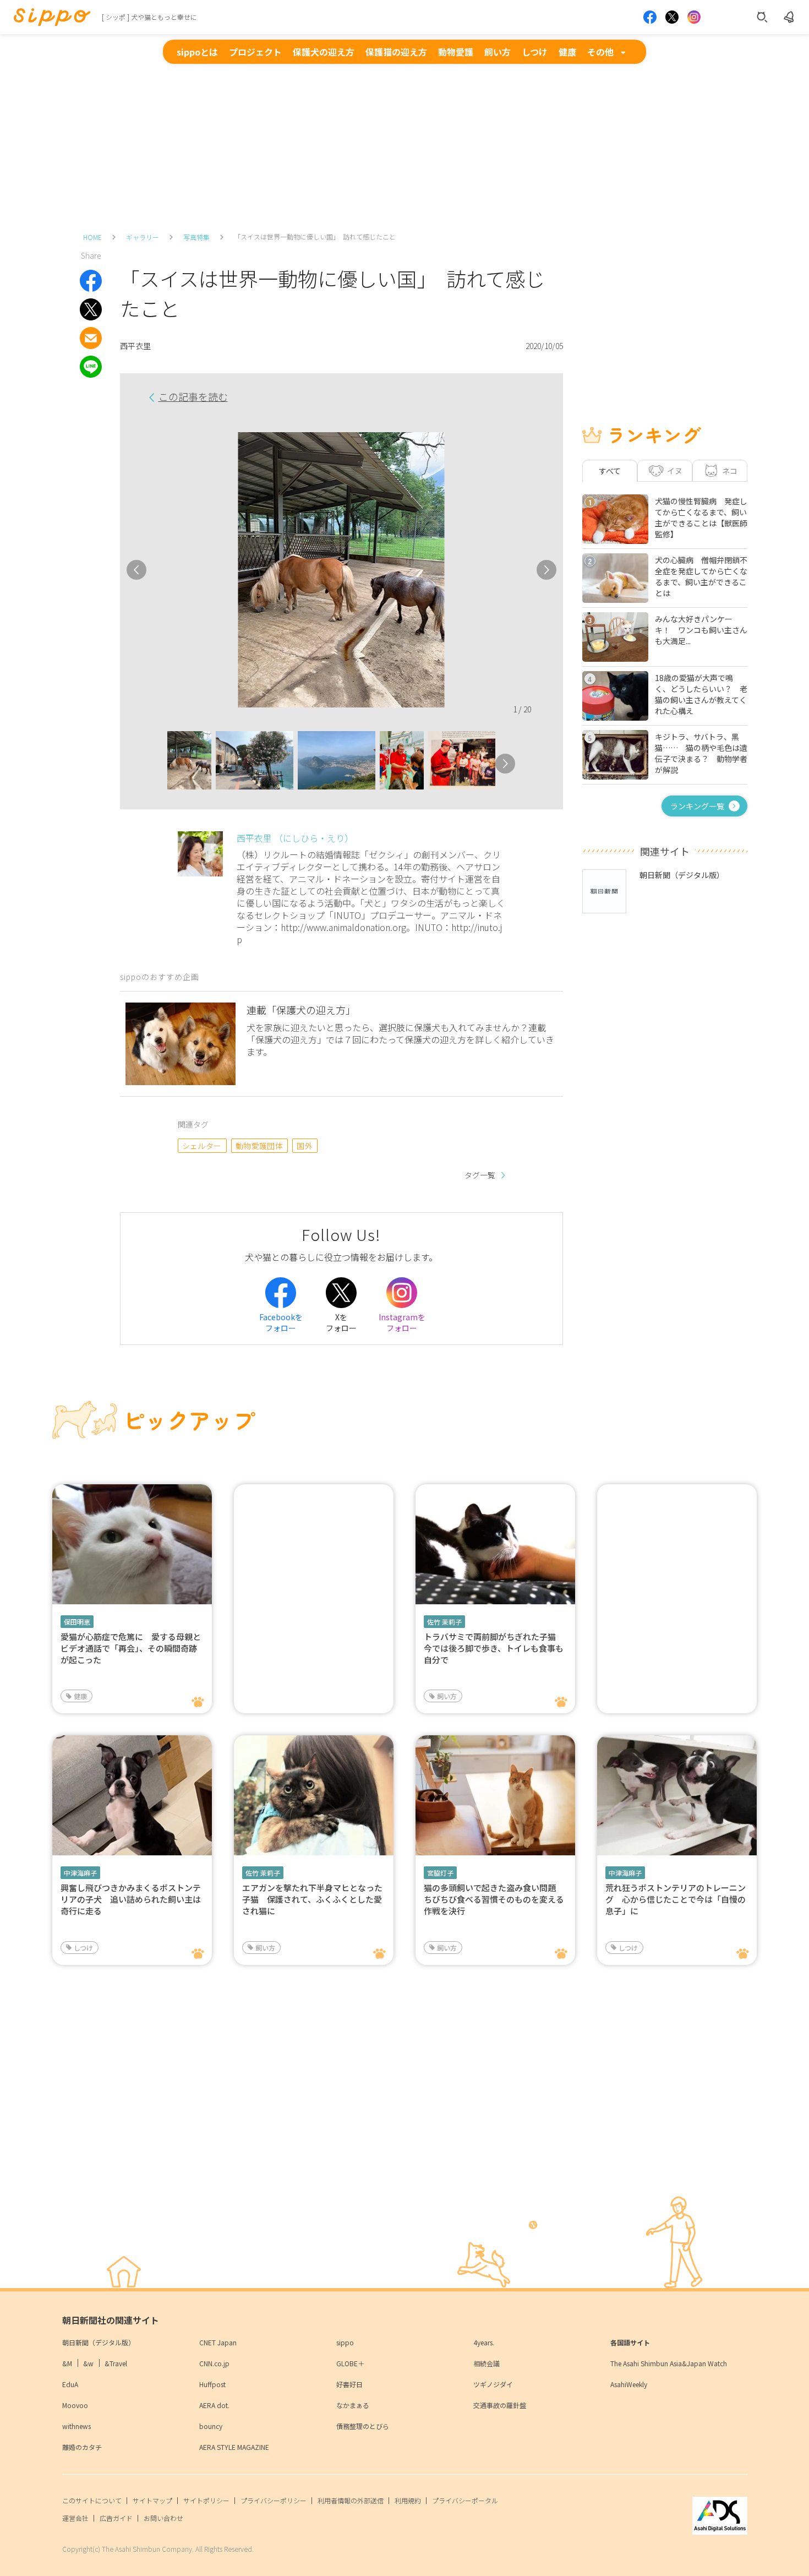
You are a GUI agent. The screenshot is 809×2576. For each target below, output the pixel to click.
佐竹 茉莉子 (444, 1622)
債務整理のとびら (363, 2426)
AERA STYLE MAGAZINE (234, 2447)
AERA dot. (214, 2405)
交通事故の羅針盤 (500, 2405)
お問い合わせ (163, 2518)
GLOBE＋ (350, 2363)
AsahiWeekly (629, 2384)
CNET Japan (218, 2342)
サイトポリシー (206, 2500)
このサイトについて (92, 2500)
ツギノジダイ (493, 2384)
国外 (305, 1146)
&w (88, 2363)
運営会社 (75, 2518)
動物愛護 (456, 52)
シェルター (202, 1146)
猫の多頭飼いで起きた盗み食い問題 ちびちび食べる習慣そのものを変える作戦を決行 (494, 1899)
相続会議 (487, 2363)
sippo (345, 2342)
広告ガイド (116, 2518)
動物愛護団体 (259, 1146)
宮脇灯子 (440, 1873)
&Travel (116, 2363)
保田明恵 (77, 1622)
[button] (157, 764)
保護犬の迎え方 (324, 52)
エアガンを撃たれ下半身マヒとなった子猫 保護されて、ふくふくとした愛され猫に (312, 1899)
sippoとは (197, 52)
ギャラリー (143, 237)
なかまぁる (353, 2405)
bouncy (211, 2426)
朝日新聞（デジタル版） (99, 2342)
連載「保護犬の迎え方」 (301, 1010)
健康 (567, 52)
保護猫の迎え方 (396, 52)
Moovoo (75, 2405)
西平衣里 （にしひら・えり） (295, 838)
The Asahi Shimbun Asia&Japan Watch (669, 2363)
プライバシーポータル (465, 2500)
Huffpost (212, 2384)
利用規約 (408, 2500)
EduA (70, 2384)
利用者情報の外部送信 (351, 2500)
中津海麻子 (80, 1873)
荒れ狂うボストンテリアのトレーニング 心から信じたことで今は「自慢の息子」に (676, 1899)
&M (67, 2363)
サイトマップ (152, 2500)
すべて (610, 471)
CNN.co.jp (214, 2363)
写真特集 (196, 237)
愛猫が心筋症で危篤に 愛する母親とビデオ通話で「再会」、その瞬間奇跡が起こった (131, 1648)
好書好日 (349, 2384)
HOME (92, 237)
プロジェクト (255, 52)
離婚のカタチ (82, 2447)
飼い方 (498, 52)
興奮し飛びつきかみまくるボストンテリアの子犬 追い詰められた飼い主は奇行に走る (131, 1899)
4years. (484, 2342)
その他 (600, 52)
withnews (76, 2426)
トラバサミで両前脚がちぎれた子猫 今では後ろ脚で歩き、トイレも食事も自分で (494, 1648)
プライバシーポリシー (274, 2500)
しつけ (535, 52)
